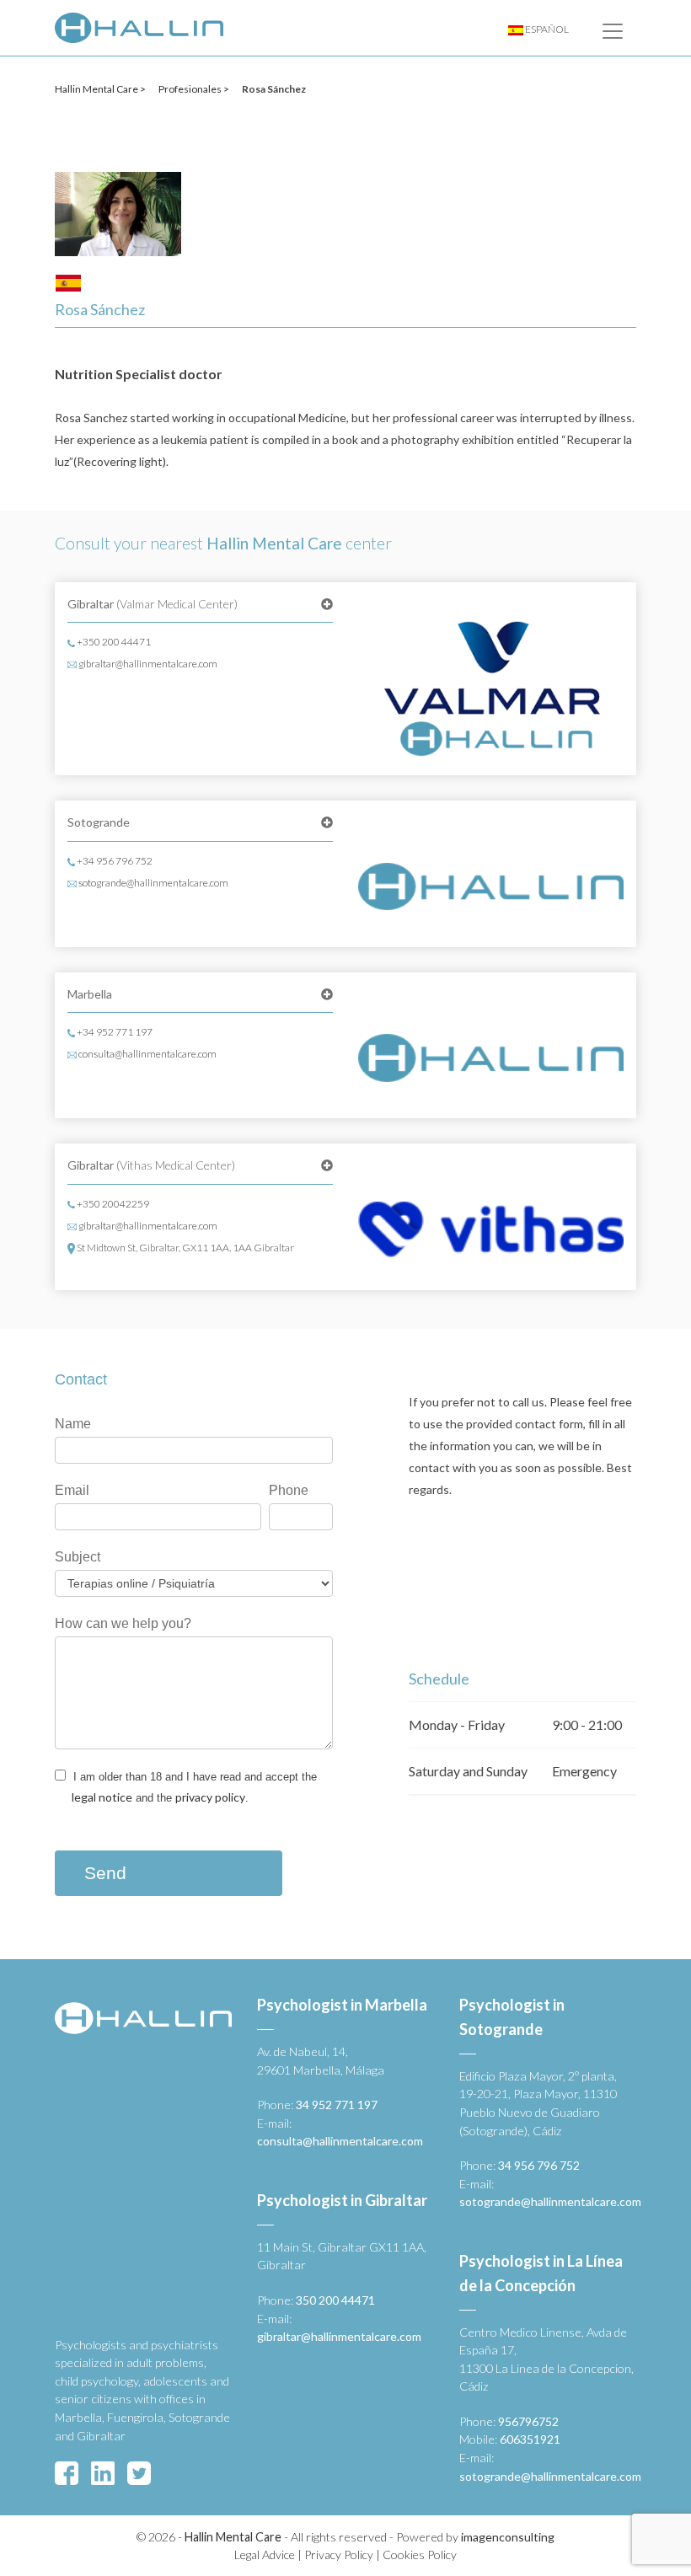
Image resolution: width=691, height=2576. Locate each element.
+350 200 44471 (113, 642)
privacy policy (210, 1797)
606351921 (530, 2439)
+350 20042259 (112, 1204)
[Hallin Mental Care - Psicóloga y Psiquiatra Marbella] (139, 28)
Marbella (90, 994)
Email (72, 1490)
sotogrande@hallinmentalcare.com (153, 883)
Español (546, 29)
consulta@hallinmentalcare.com (147, 1054)
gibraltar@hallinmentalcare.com (147, 664)
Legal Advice (265, 2555)
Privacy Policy (339, 2555)
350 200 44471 (335, 2300)
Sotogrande (99, 822)
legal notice (102, 1797)
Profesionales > (194, 89)
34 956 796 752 (539, 2165)
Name (73, 1424)
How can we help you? (123, 1623)
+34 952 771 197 (114, 1032)
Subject (78, 1557)
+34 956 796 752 (114, 861)
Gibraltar (153, 604)
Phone (289, 1490)
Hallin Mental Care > (100, 89)
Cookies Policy (420, 2555)
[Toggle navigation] (613, 31)
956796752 (528, 2421)
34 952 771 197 (337, 2105)
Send (105, 1873)
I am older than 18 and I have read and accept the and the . (193, 1787)
